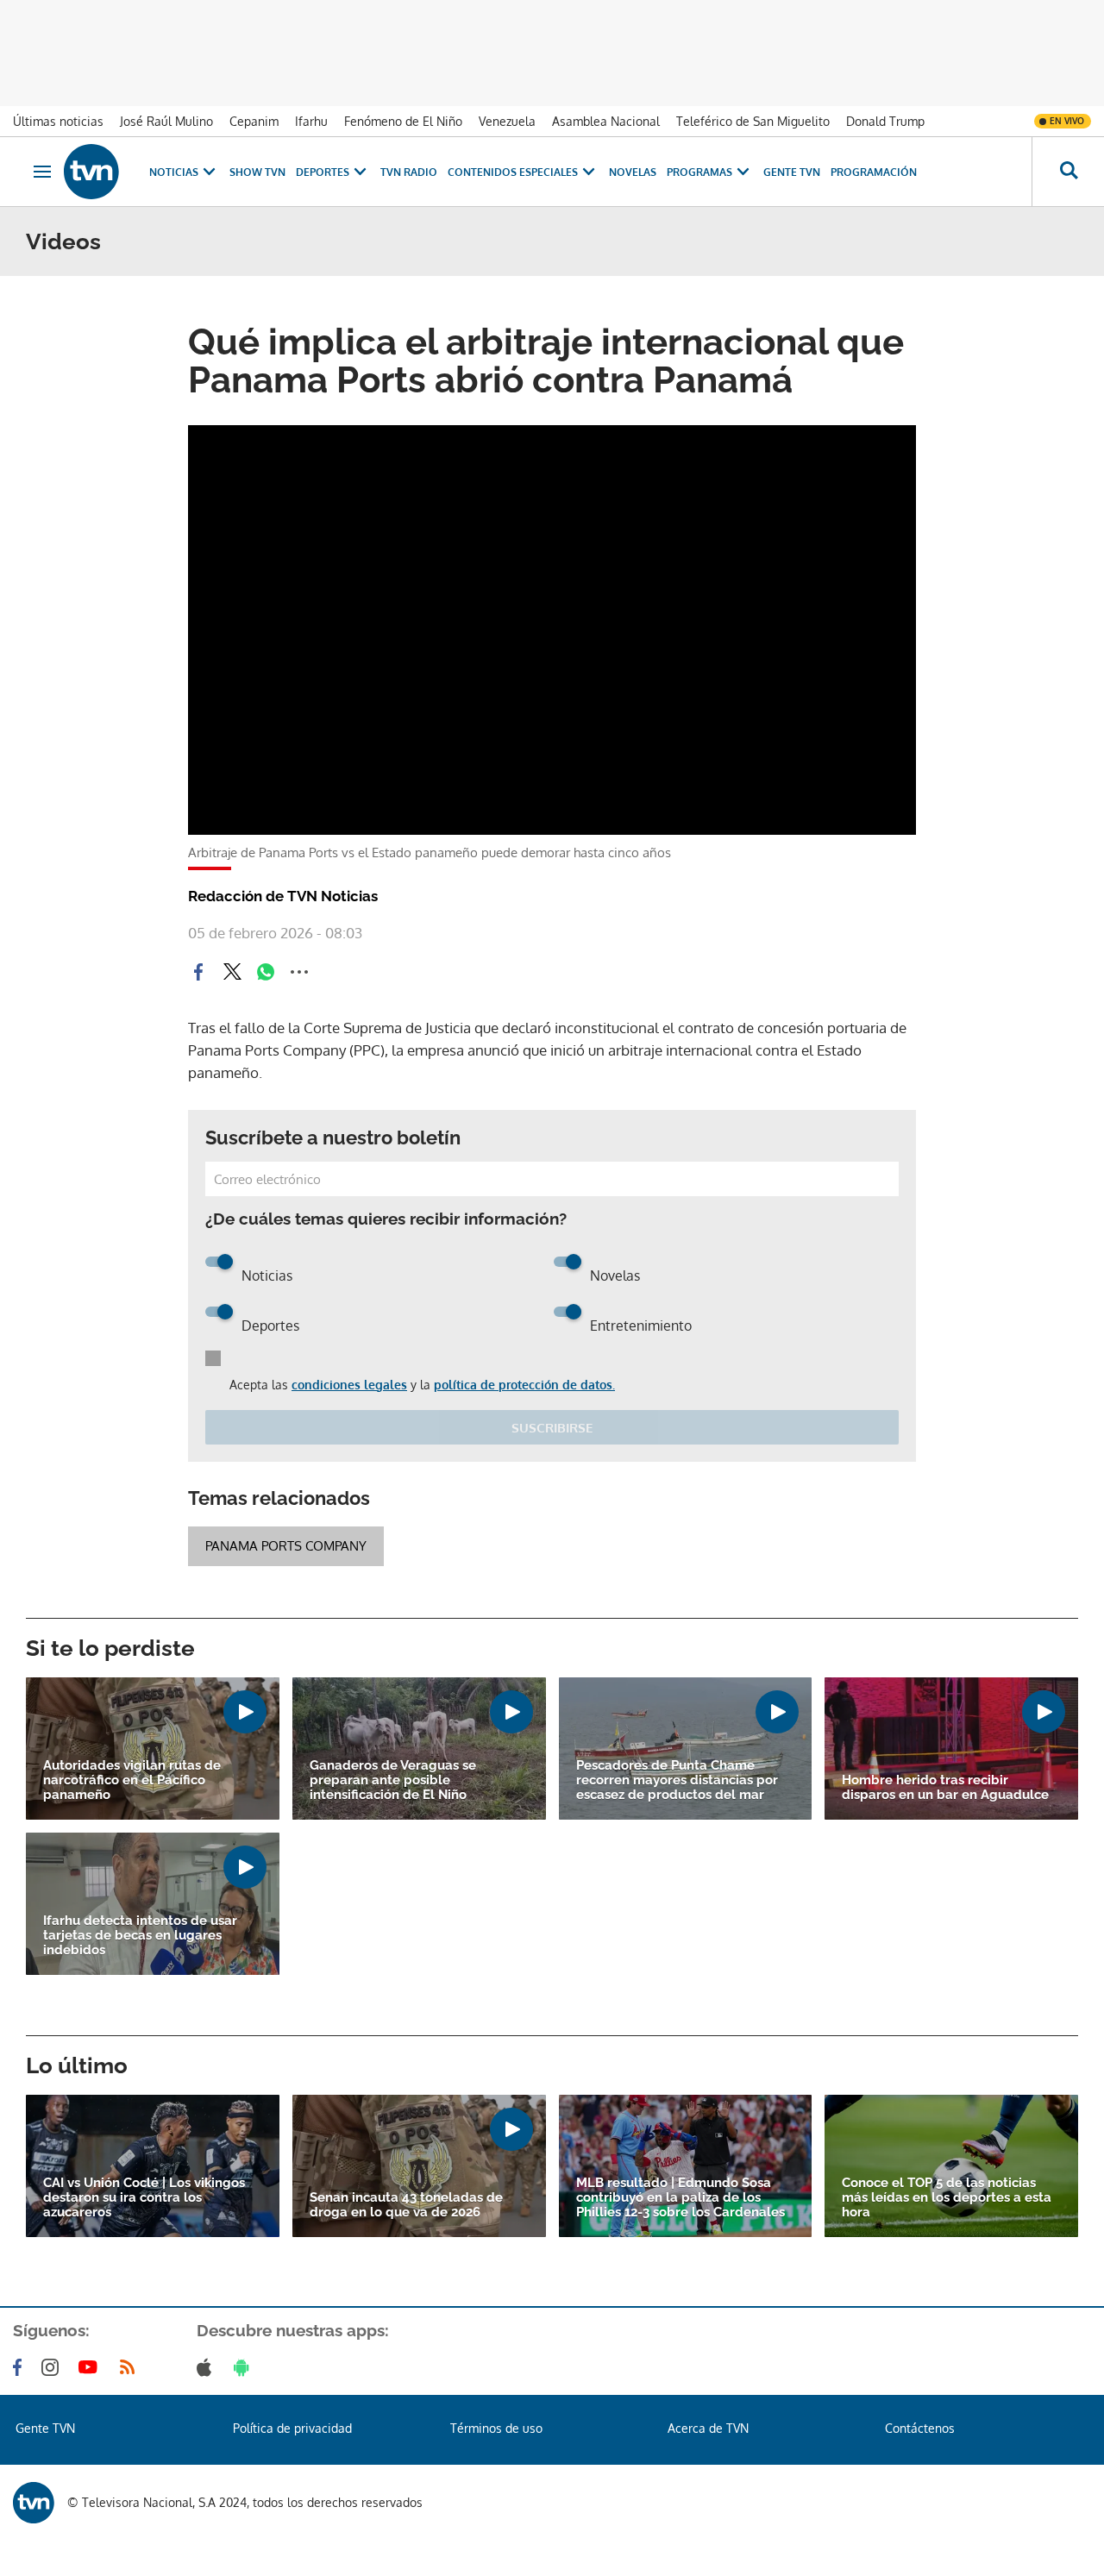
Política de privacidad (292, 2428)
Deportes (323, 172)
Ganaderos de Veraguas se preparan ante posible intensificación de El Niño (393, 1780)
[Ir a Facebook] (21, 2367)
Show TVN (257, 172)
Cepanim (254, 121)
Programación (874, 172)
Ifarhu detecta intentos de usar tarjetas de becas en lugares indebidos (140, 1936)
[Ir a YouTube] (91, 2367)
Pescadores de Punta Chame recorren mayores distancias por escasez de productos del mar (677, 1780)
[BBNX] (34, 2503)
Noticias (174, 172)
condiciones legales (349, 1385)
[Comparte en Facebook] (198, 972)
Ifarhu (311, 121)
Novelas (633, 172)
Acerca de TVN (708, 2428)
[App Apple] (207, 2367)
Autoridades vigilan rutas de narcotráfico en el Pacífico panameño (132, 1780)
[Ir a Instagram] (53, 2367)
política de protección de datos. (524, 1385)
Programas (699, 172)
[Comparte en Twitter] (232, 972)
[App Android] (245, 2367)
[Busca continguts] (1068, 172)
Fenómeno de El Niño (403, 121)
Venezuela (507, 121)
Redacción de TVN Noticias (283, 896)
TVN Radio (409, 172)
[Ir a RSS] (131, 2367)
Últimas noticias (58, 121)
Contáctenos (920, 2428)
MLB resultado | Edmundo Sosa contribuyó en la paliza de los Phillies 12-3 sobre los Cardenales (681, 2198)
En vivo (1067, 121)
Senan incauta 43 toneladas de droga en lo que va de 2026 (406, 2205)
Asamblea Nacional (606, 121)
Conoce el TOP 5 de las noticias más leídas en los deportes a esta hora (947, 2198)
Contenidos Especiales (513, 172)
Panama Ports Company (286, 1546)
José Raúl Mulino (166, 121)
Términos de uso (496, 2428)
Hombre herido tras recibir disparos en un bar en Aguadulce (945, 1788)
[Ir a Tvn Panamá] (91, 172)
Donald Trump (885, 121)
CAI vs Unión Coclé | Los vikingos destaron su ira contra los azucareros (144, 2198)
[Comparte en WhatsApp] (266, 972)
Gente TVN (792, 172)
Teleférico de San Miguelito (753, 121)
